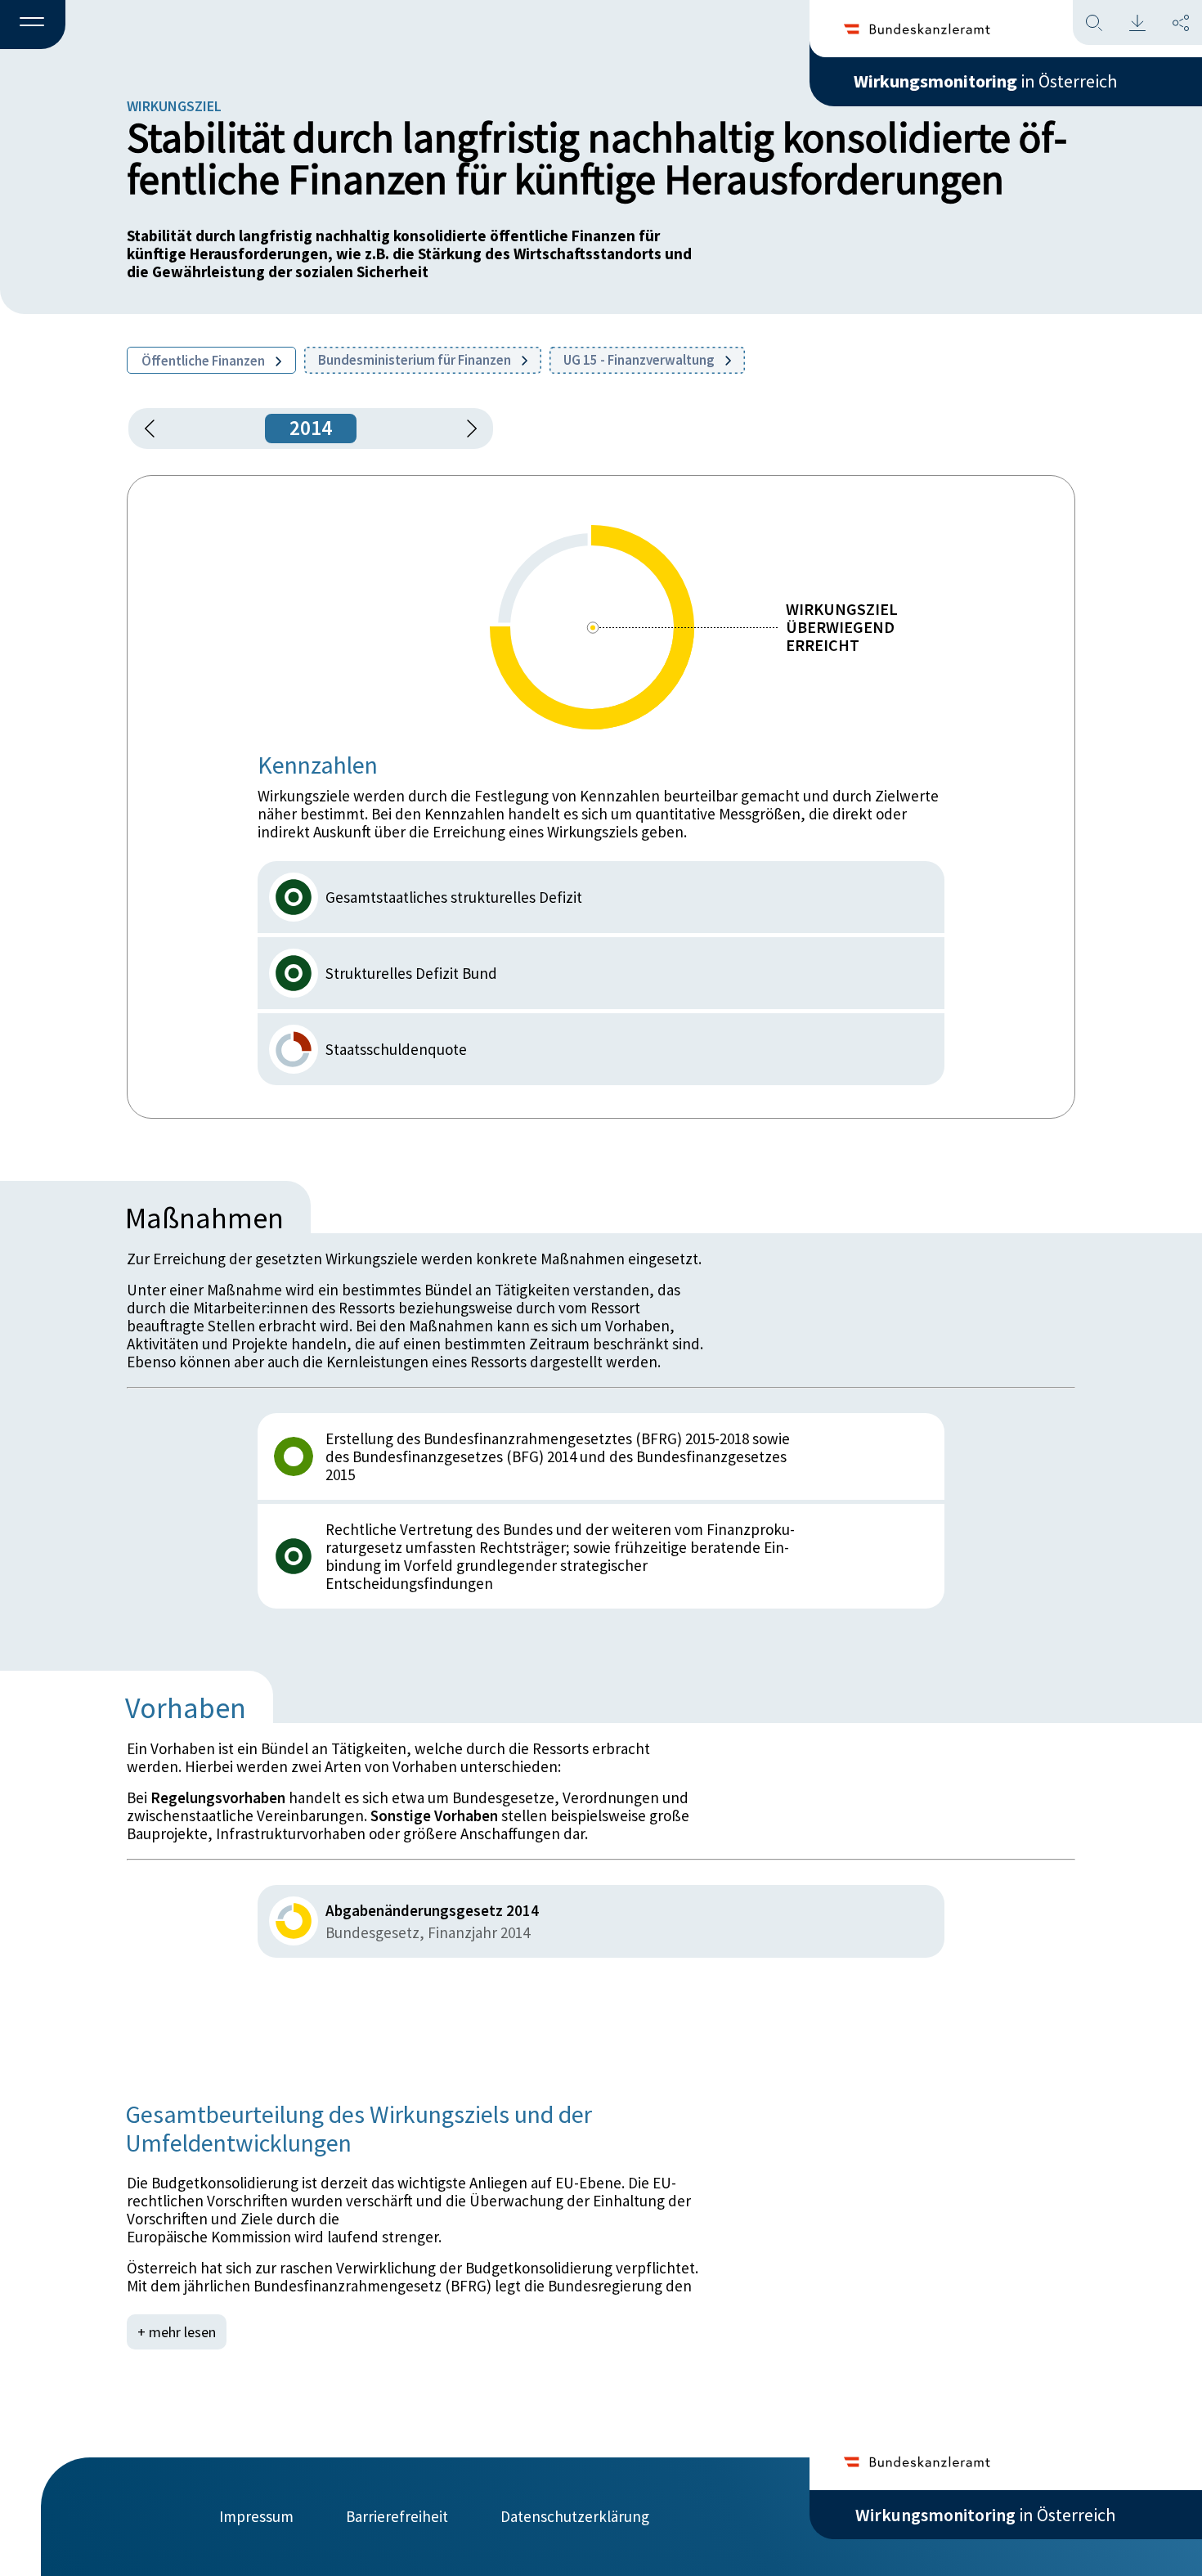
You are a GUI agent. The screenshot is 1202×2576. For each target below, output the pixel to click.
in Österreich (985, 81)
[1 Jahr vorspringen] (466, 429)
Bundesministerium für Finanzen (416, 360)
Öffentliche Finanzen (204, 361)
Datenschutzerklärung (575, 2516)
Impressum (256, 2516)
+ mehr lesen (177, 2332)
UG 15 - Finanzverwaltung (640, 360)
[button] (33, 25)
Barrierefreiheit (397, 2516)
